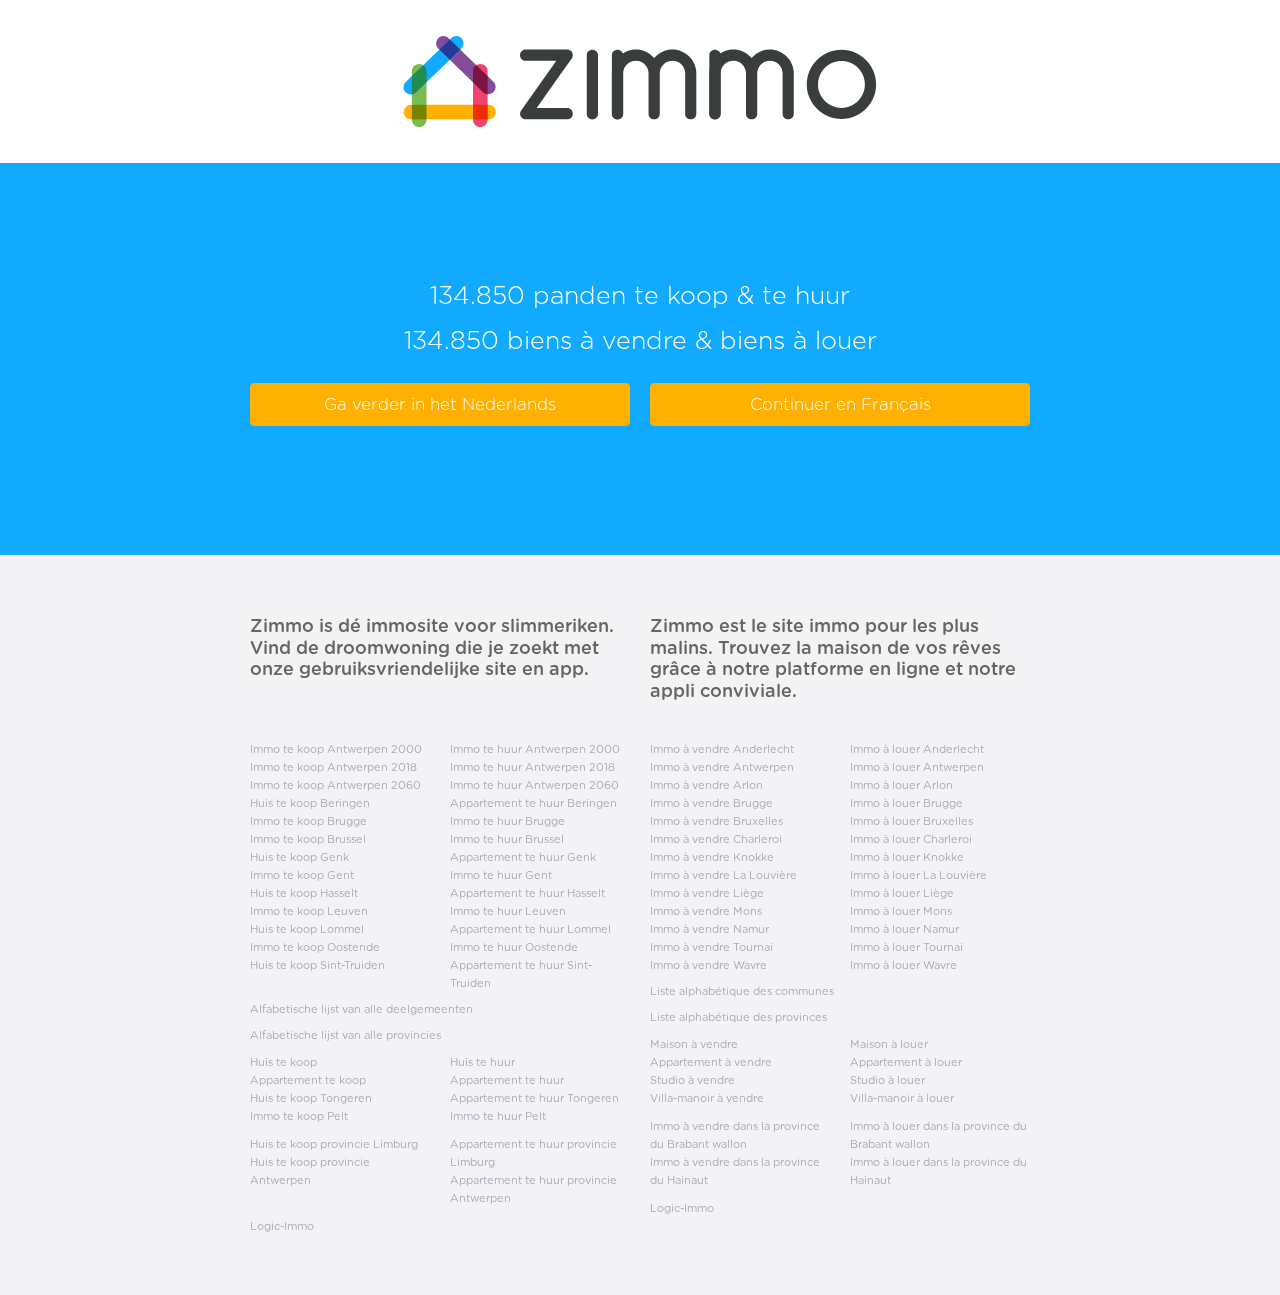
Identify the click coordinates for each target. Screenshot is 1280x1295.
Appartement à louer (906, 1062)
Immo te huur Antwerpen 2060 (534, 785)
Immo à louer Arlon (901, 785)
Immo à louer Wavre (903, 965)
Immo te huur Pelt (498, 1116)
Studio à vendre (692, 1080)
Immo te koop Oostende (315, 947)
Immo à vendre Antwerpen (722, 767)
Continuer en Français (840, 404)
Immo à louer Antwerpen (917, 767)
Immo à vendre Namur (709, 929)
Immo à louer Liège (902, 893)
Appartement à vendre (711, 1062)
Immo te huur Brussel (507, 839)
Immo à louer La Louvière (918, 875)
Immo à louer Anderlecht (917, 749)
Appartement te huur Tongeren (534, 1098)
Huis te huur (482, 1062)
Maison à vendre (694, 1044)
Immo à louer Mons (901, 911)
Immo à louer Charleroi (911, 839)
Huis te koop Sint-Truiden (317, 965)
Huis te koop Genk (299, 857)
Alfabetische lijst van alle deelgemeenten (361, 1009)
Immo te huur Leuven (508, 911)
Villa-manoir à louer (902, 1098)
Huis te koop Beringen (310, 803)
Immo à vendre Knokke (712, 857)
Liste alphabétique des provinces (738, 1017)
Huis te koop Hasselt (304, 893)
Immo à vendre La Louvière (723, 875)
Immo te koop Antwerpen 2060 (335, 785)
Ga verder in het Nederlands (440, 404)
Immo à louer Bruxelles (911, 821)
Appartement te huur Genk (523, 857)
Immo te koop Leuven (309, 911)
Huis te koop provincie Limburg (334, 1144)
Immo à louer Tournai (906, 947)
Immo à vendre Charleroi (716, 839)
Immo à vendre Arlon (706, 785)
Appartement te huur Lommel (530, 929)
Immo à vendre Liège (707, 893)
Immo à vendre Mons (706, 911)
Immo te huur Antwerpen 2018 (532, 767)
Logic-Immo (282, 1226)
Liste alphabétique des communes (742, 991)
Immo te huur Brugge (507, 821)
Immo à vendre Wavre (708, 965)
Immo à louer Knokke (907, 857)
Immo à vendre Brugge (711, 803)
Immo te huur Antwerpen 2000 (535, 749)
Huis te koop (283, 1062)
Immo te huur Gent (501, 875)
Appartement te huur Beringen (533, 803)
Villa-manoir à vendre (707, 1098)
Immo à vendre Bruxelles (716, 821)
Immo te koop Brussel (308, 839)
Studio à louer (887, 1080)
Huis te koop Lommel (307, 929)
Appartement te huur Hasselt (527, 893)
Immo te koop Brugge (308, 821)
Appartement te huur (507, 1080)
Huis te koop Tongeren (311, 1098)
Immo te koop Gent (302, 875)
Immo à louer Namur (904, 929)
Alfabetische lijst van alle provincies (345, 1035)
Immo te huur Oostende (514, 947)
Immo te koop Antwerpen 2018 (333, 767)
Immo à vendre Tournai (711, 947)
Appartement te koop (308, 1080)
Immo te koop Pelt (299, 1116)
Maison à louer (889, 1044)
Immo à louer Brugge (906, 803)
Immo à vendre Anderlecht (722, 749)
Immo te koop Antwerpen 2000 (336, 749)
